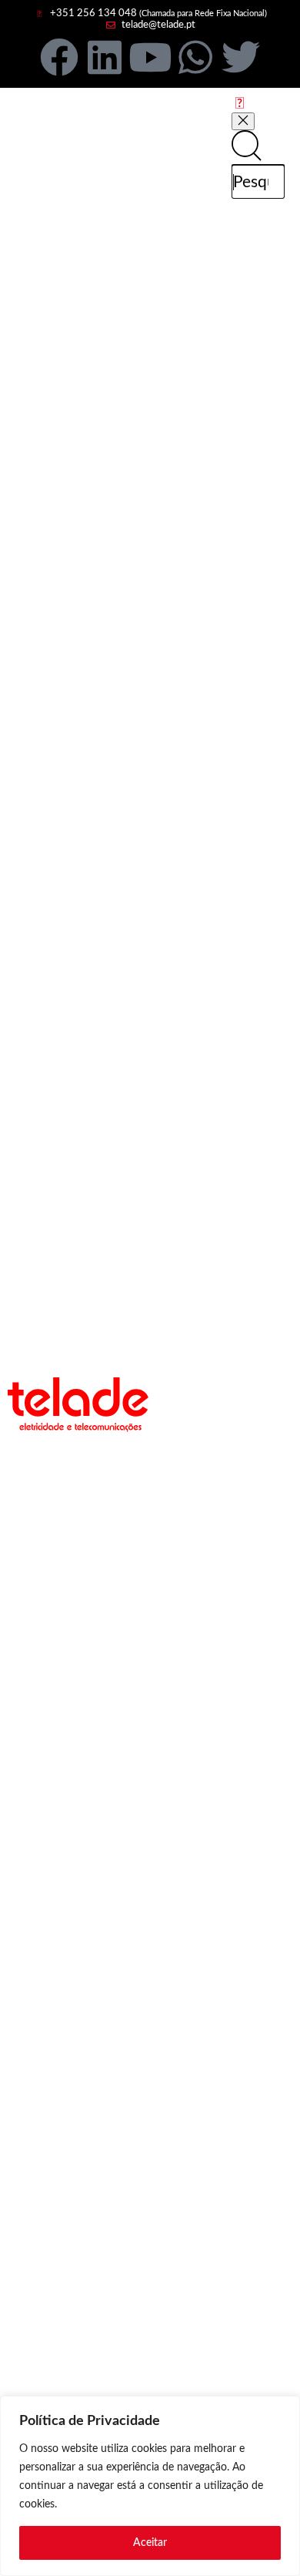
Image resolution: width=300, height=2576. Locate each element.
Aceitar (150, 2543)
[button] (240, 104)
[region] (150, 2486)
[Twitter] (241, 57)
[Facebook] (59, 57)
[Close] (243, 121)
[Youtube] (150, 57)
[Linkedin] (105, 57)
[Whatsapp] (195, 57)
